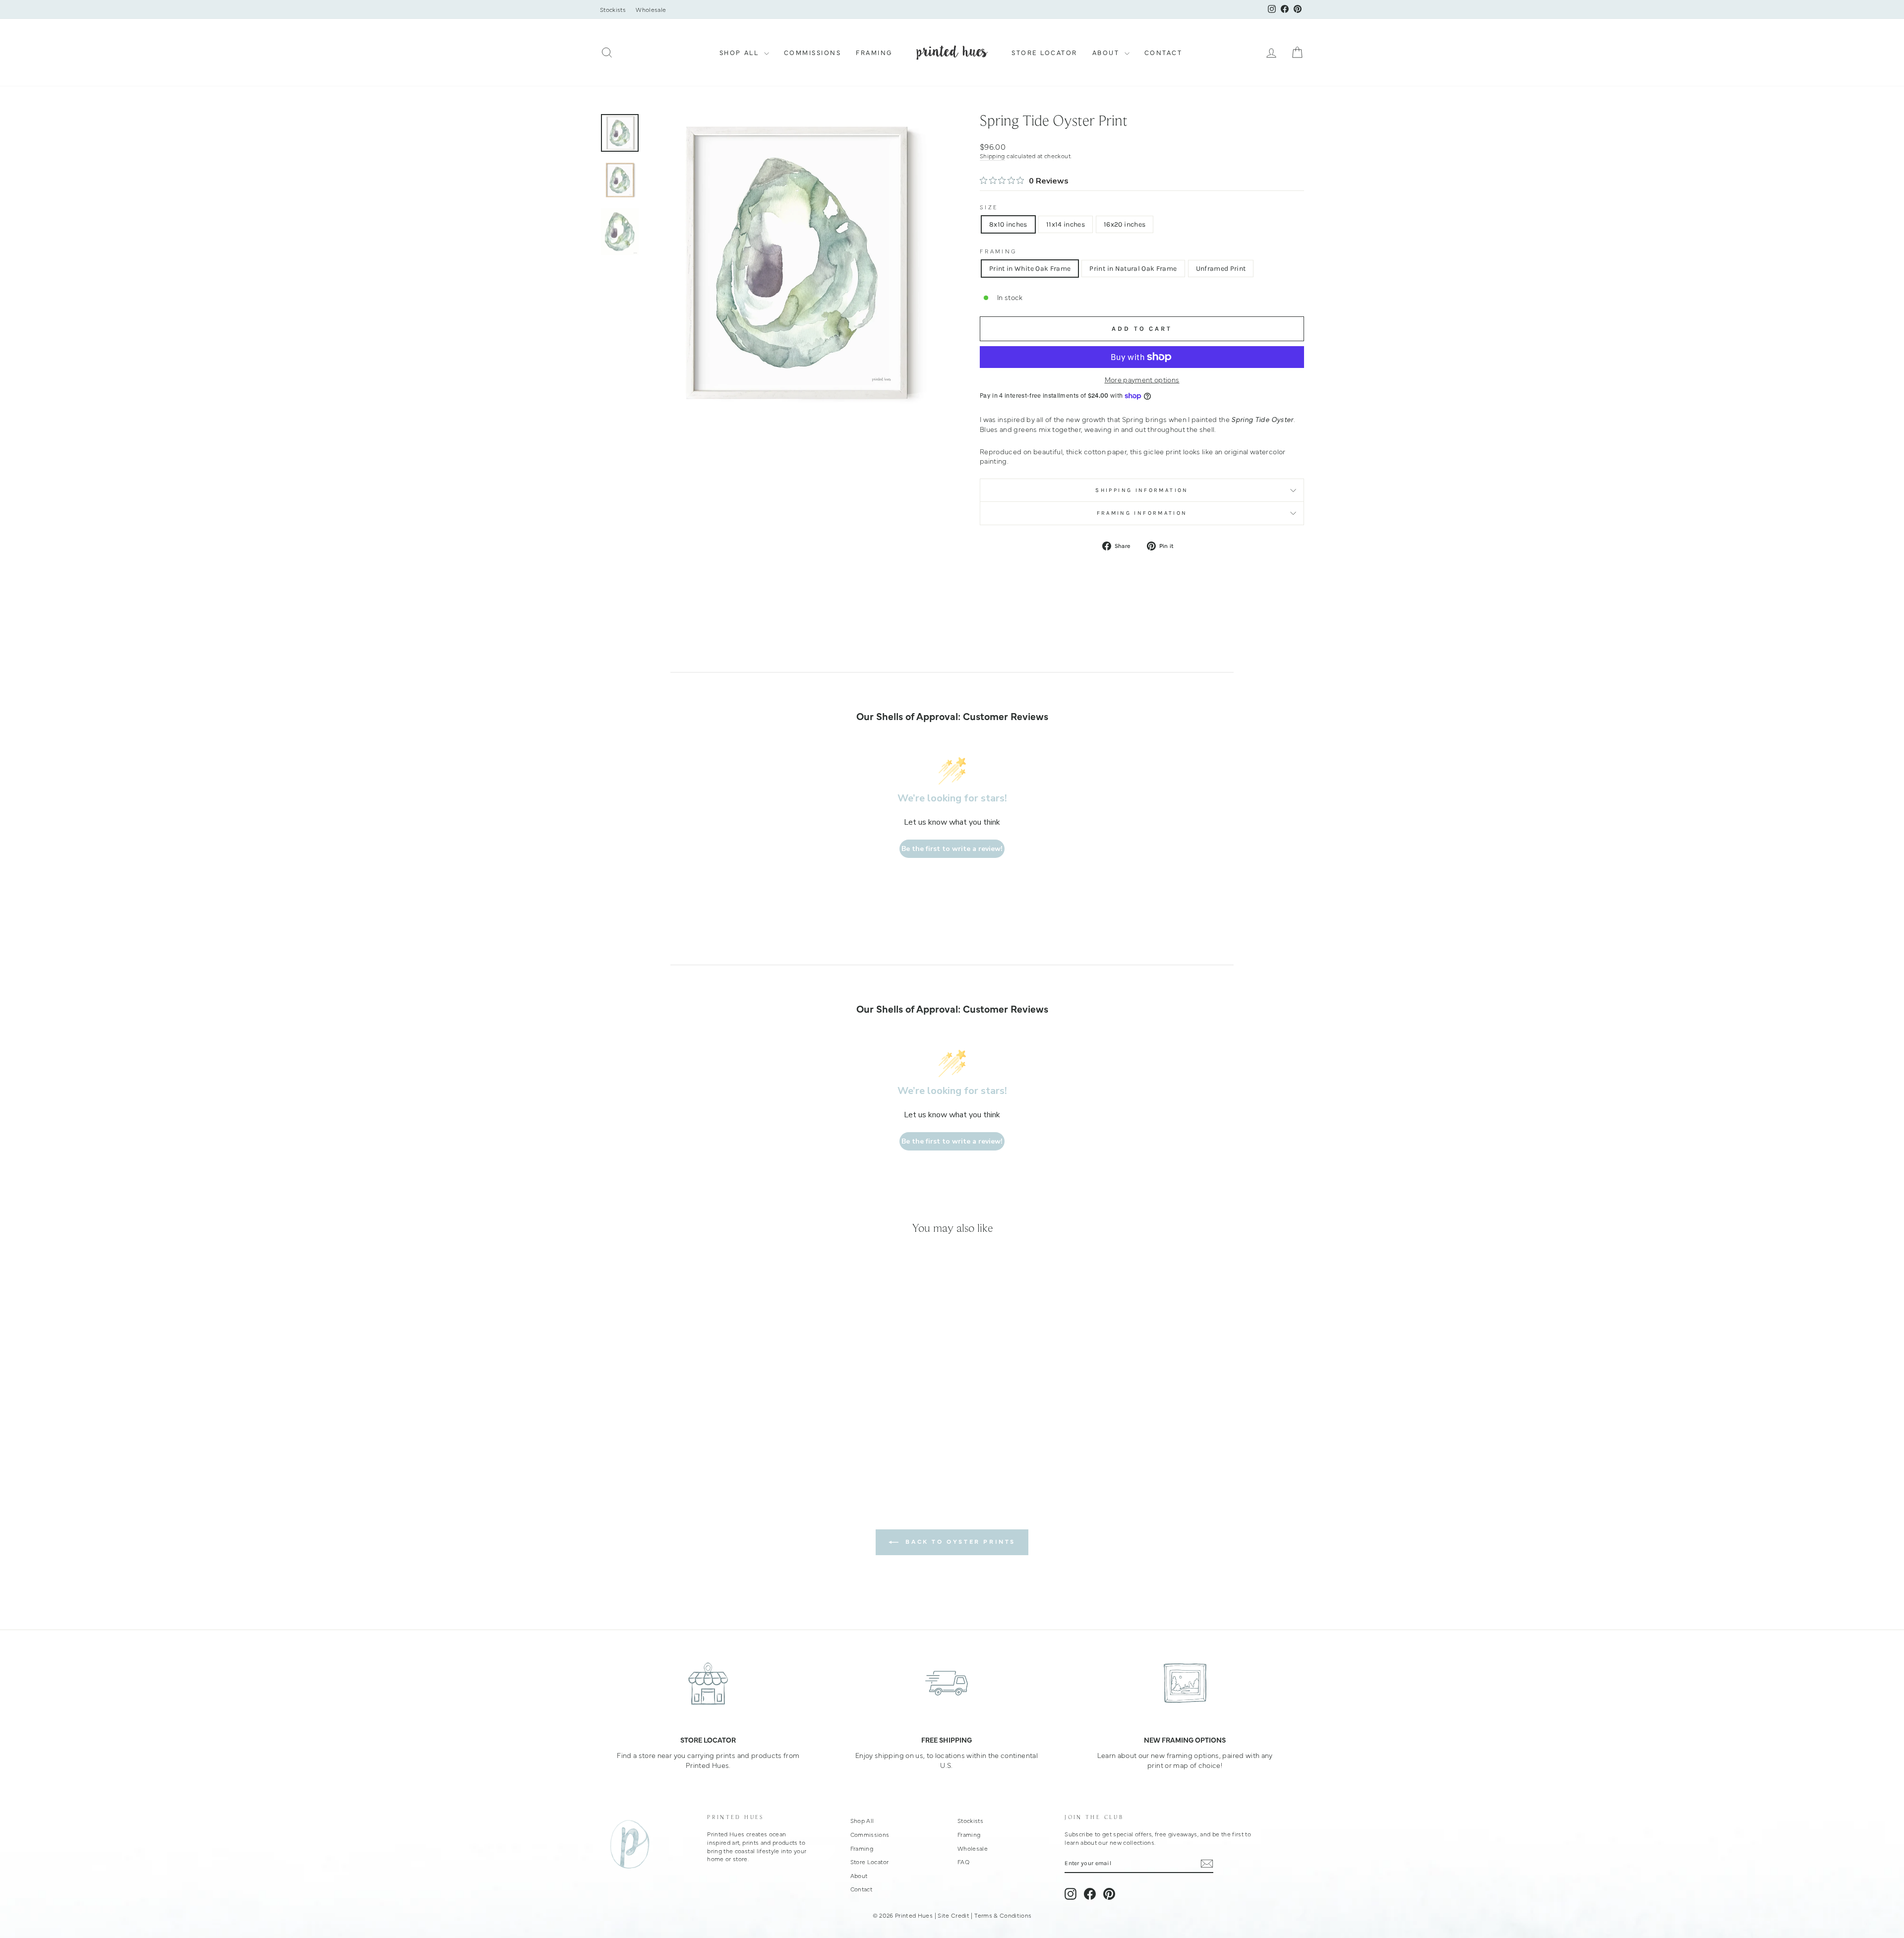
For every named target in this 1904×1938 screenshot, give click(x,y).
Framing (874, 52)
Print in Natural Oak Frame (1133, 269)
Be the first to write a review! (952, 849)
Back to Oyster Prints (959, 1541)
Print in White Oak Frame (1030, 269)
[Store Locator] (708, 1683)
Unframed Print (1221, 269)
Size (989, 207)
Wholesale (651, 9)
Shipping (992, 156)
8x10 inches (1008, 224)
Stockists (613, 9)
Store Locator (1044, 52)
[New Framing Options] (1185, 1683)
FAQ (963, 1862)
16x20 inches (1125, 224)
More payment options (1142, 380)
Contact (1163, 52)
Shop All (741, 52)
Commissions (813, 52)
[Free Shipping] (947, 1683)
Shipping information (1142, 490)
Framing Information (1142, 513)
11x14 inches (1066, 224)
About (1107, 52)
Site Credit (953, 1915)
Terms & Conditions (1003, 1915)
